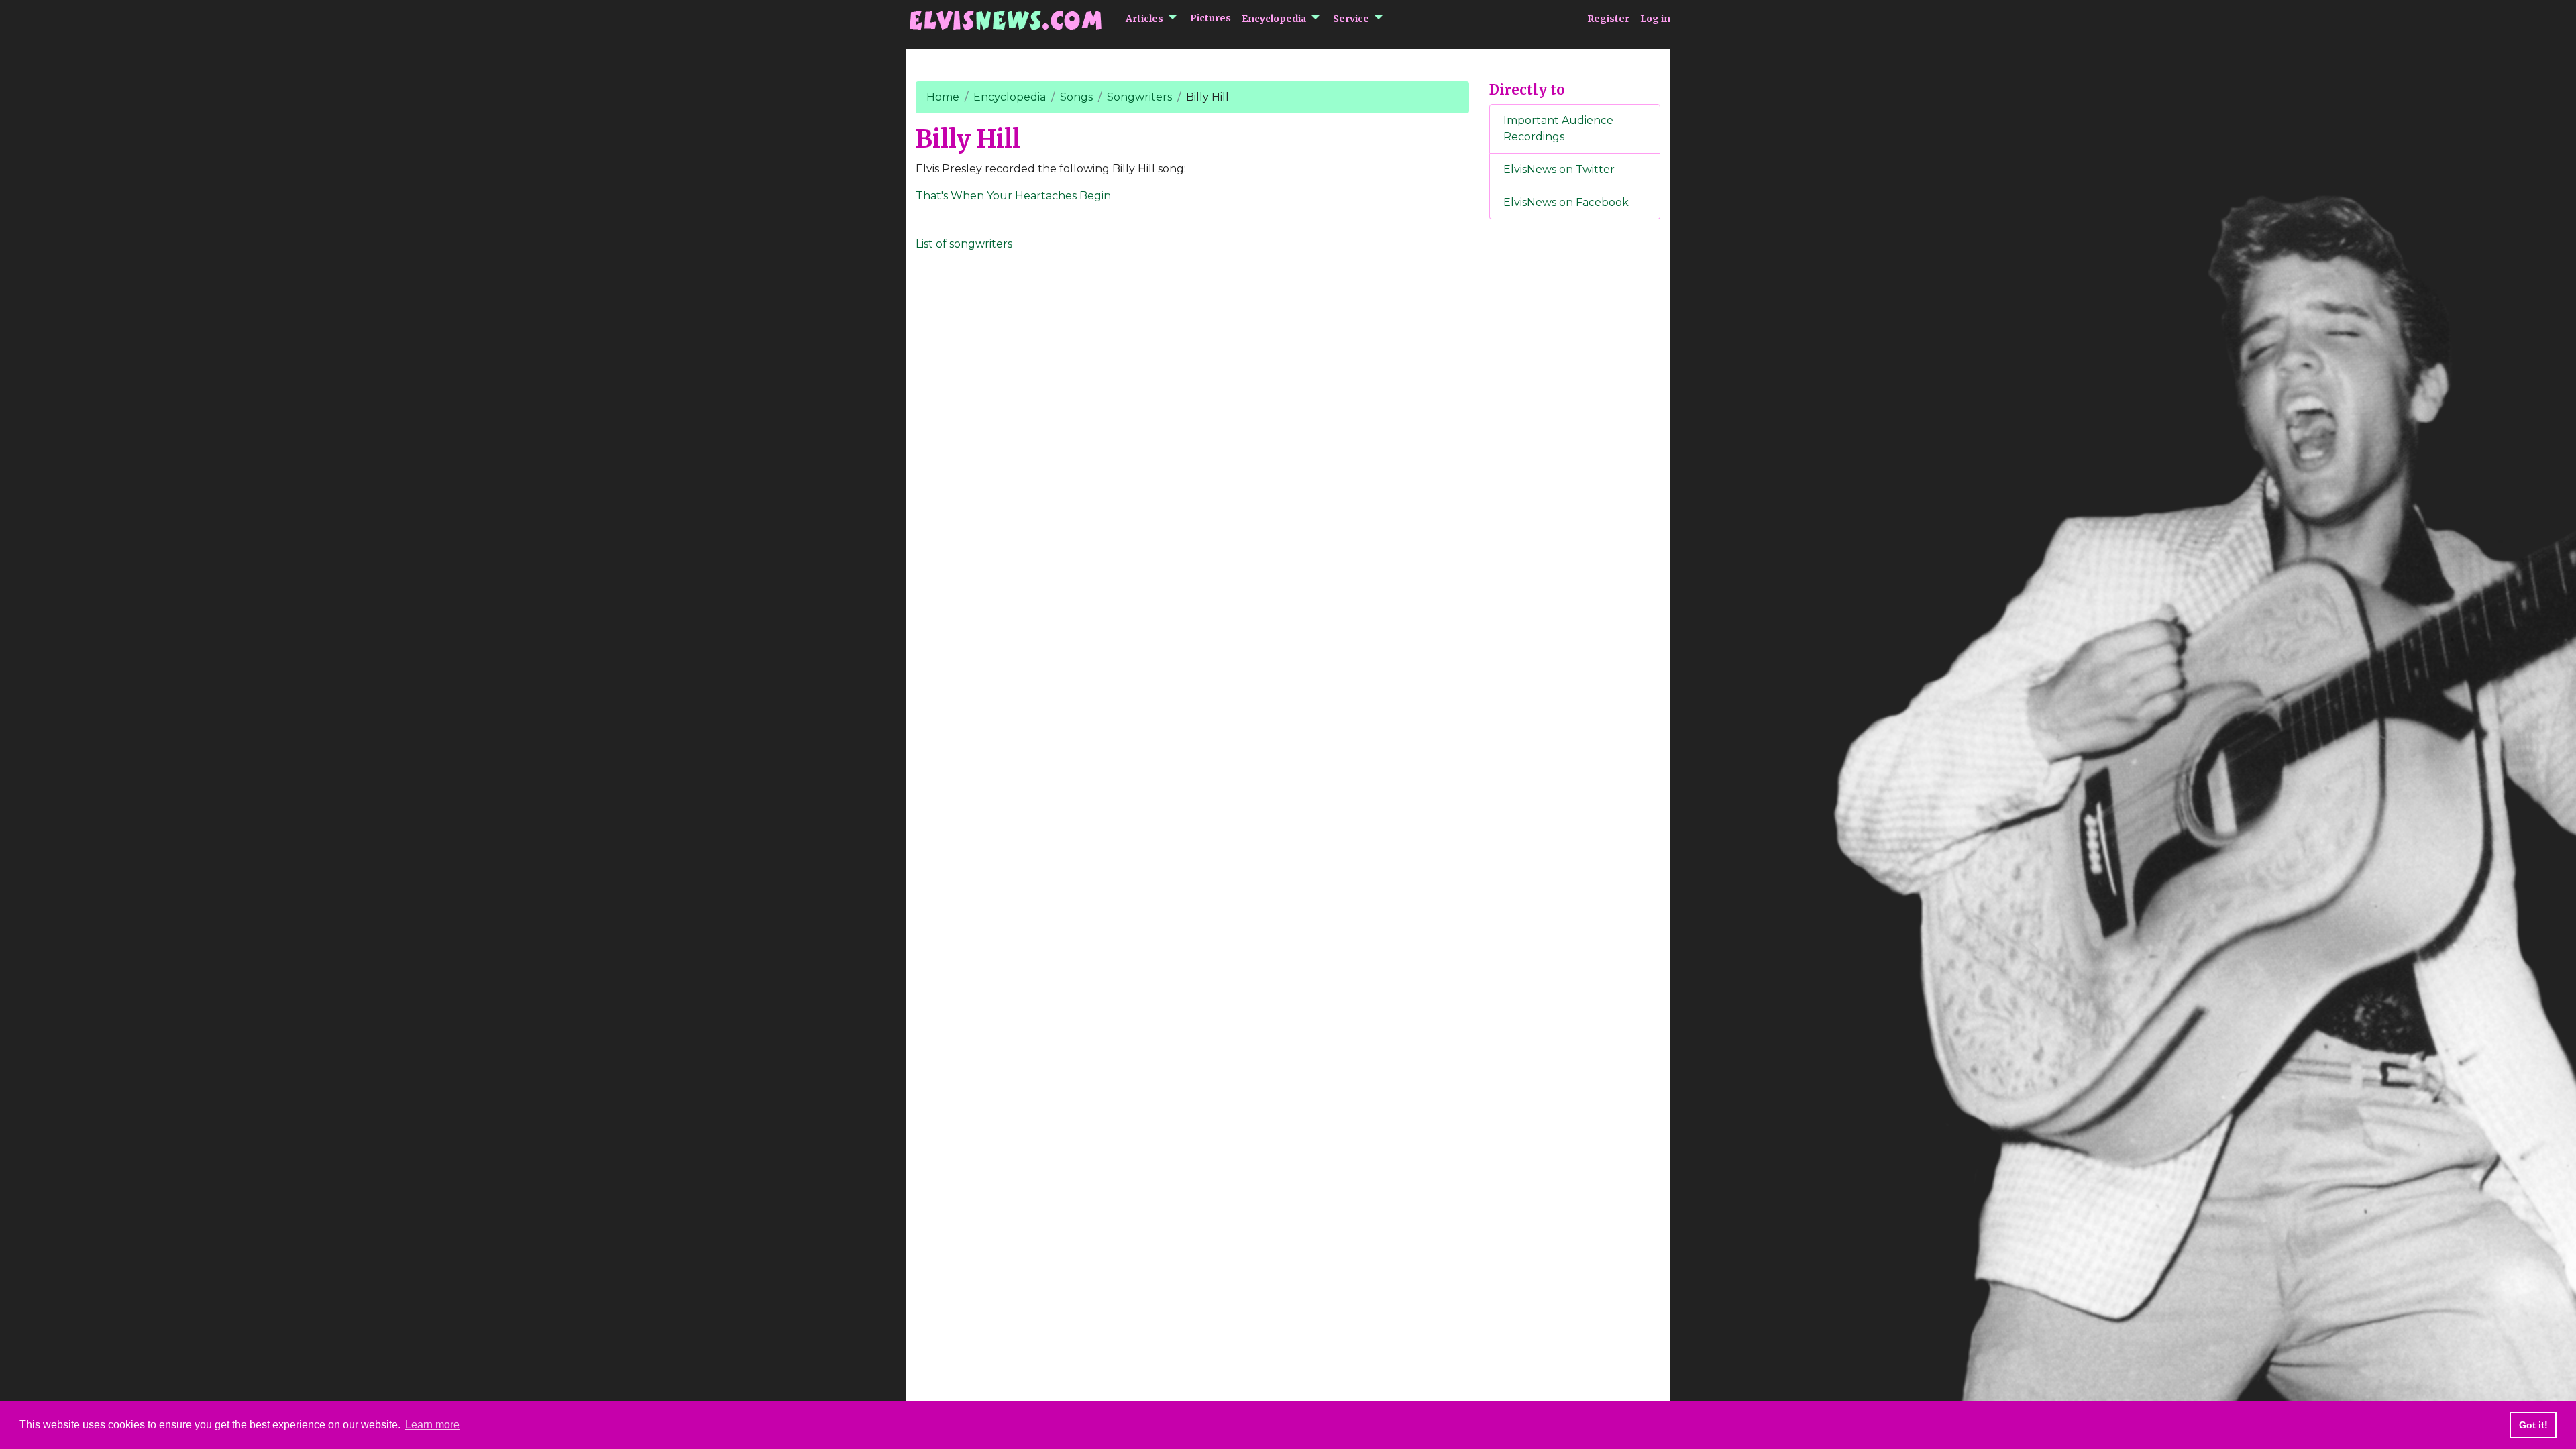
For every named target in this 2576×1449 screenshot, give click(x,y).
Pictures (1211, 18)
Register (1608, 19)
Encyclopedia (1274, 19)
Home (943, 97)
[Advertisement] (1575, 453)
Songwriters (1139, 97)
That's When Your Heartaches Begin (1013, 196)
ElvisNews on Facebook (1566, 202)
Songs (1076, 97)
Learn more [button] (432, 1425)
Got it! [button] (2533, 1425)
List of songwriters (964, 244)
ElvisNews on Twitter (1559, 169)
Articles (1144, 19)
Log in (1655, 19)
